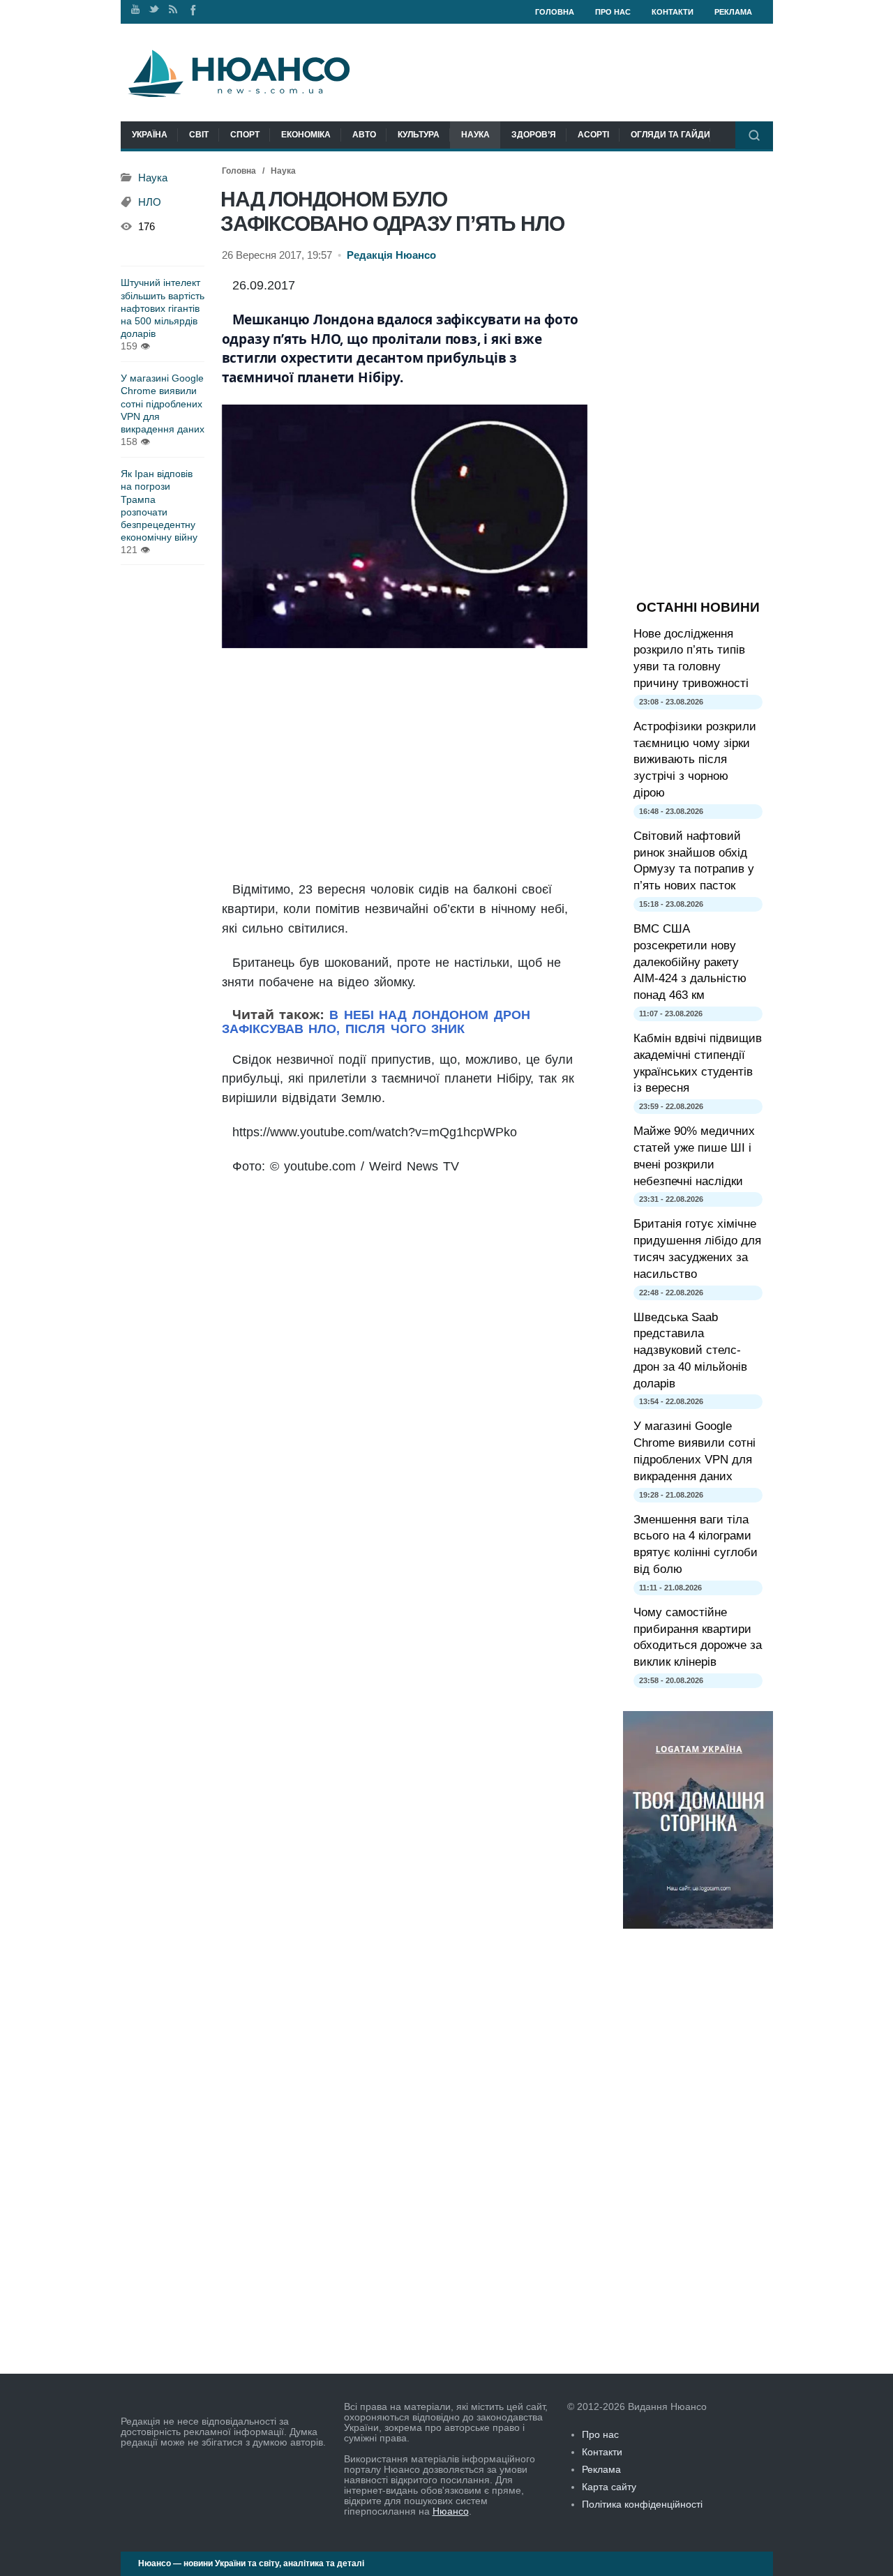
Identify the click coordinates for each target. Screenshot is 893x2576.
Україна (150, 135)
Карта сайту (609, 2487)
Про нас (613, 12)
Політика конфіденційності (642, 2504)
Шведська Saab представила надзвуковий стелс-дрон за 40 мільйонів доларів (690, 1350)
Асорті (593, 135)
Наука (475, 135)
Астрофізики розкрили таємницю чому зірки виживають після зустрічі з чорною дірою (695, 760)
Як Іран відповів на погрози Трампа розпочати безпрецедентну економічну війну (159, 505)
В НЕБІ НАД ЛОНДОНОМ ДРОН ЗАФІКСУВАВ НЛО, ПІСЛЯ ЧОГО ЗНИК (376, 1022)
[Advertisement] (405, 765)
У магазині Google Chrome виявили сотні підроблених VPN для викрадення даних (163, 404)
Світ (199, 135)
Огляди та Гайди (670, 135)
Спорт (245, 135)
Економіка (306, 135)
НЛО (150, 202)
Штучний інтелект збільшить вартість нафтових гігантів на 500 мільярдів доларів (163, 308)
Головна (555, 12)
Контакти (673, 12)
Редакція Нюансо (391, 255)
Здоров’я (534, 135)
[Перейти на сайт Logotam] (698, 1925)
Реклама (733, 12)
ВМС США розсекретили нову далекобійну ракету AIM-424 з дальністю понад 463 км (690, 962)
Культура (419, 135)
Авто (364, 135)
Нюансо (451, 2511)
